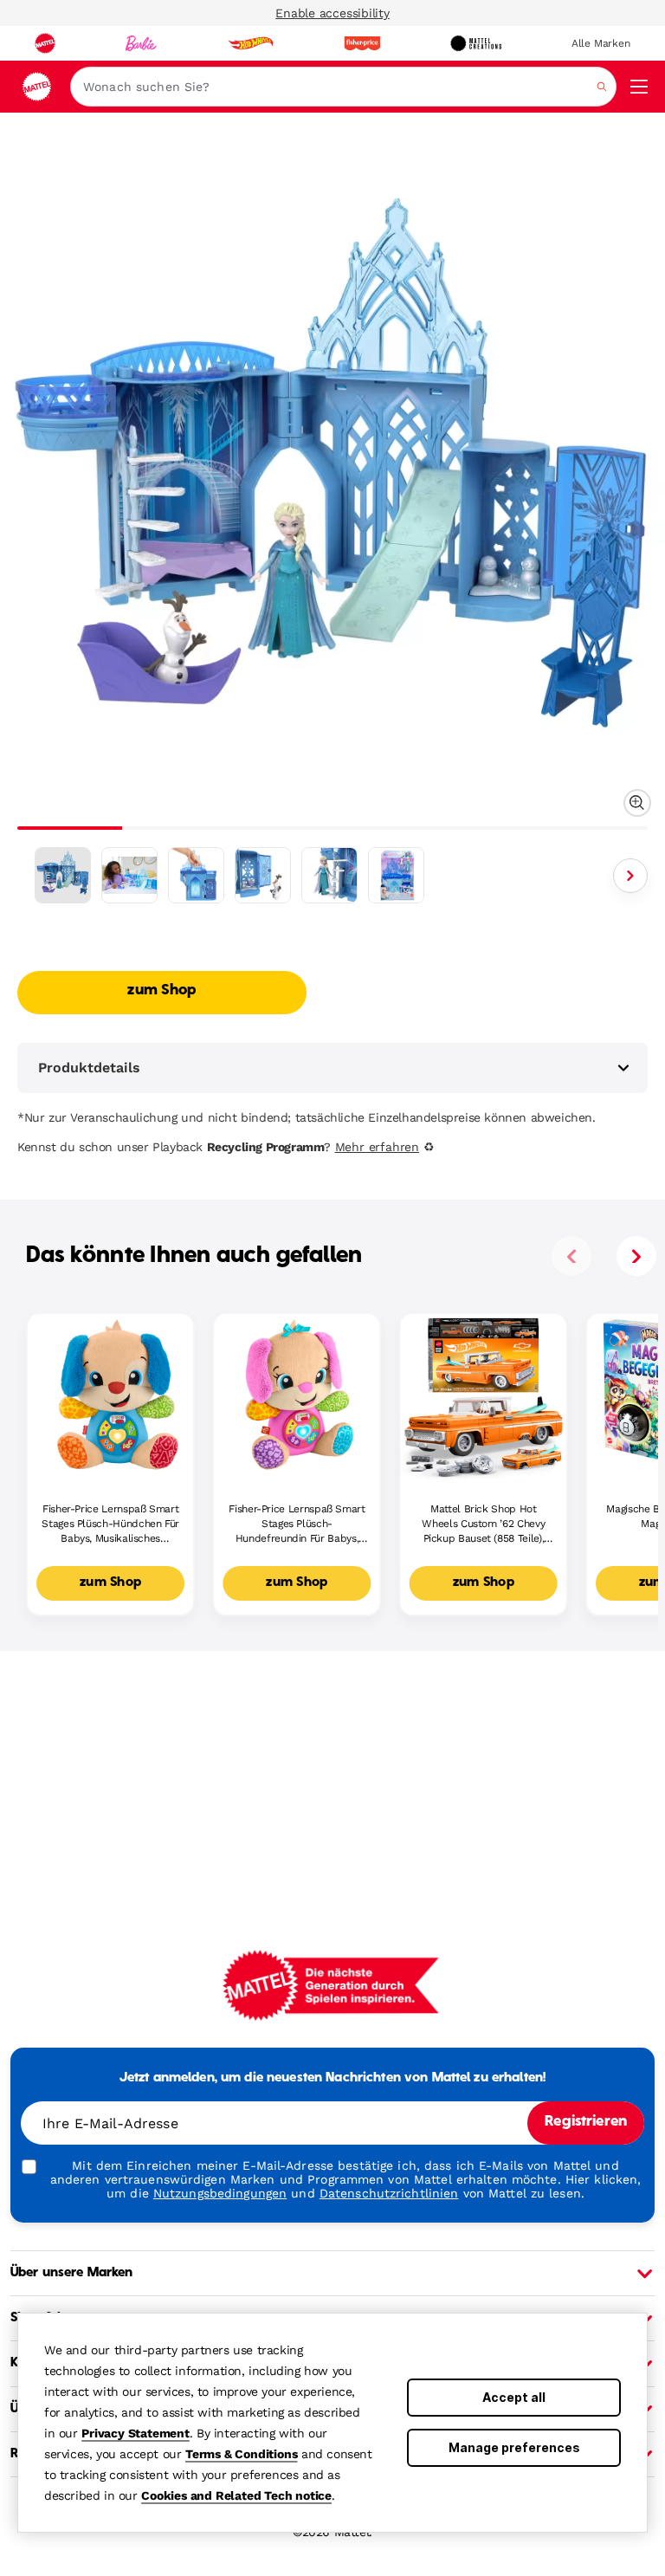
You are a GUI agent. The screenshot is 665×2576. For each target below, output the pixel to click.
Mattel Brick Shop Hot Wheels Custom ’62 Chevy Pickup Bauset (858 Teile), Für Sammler (483, 1524)
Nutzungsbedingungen (220, 2193)
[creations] (476, 43)
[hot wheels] (250, 43)
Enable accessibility (332, 13)
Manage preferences (514, 2447)
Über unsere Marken (72, 2273)
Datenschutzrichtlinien (389, 2193)
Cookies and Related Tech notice (236, 2495)
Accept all (514, 2397)
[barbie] (141, 43)
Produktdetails (89, 1068)
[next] (636, 1256)
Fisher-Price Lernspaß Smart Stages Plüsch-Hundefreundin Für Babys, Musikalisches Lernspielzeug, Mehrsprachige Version (297, 1524)
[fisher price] (362, 43)
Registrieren (586, 2122)
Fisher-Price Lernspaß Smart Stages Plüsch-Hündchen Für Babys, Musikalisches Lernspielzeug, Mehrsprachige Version (110, 1524)
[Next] (630, 876)
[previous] (571, 1256)
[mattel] (45, 43)
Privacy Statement (136, 2433)
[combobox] (343, 87)
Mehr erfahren (377, 1147)
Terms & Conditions (241, 2454)
